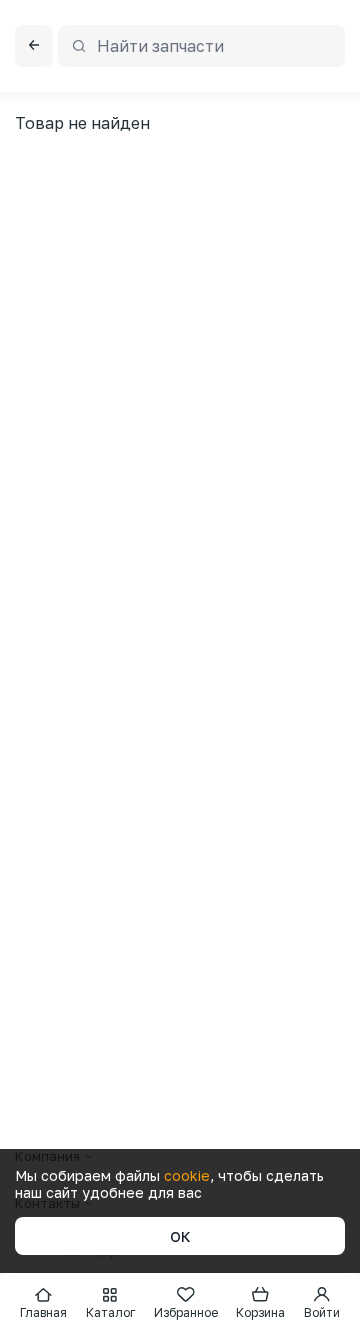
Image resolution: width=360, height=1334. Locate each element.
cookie (187, 1175)
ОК (180, 1236)
